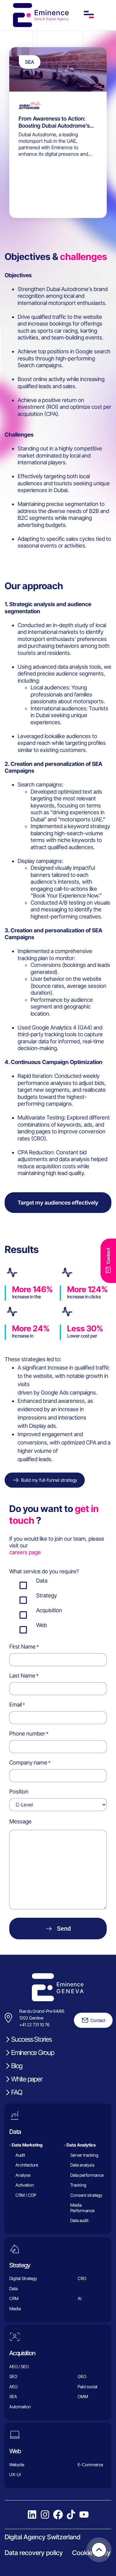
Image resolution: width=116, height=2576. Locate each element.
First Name (22, 1647)
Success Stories (31, 2039)
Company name (28, 1763)
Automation (20, 2407)
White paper (27, 2079)
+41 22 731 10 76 (34, 2025)
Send (64, 1929)
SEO (13, 2377)
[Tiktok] (71, 2515)
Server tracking (84, 2155)
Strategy (20, 2265)
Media (15, 2309)
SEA (13, 2397)
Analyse (23, 2175)
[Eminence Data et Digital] (58, 1987)
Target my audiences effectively (58, 1203)
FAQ (17, 2092)
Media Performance (82, 2208)
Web (15, 2451)
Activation (25, 2185)
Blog (17, 2066)
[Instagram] (45, 2515)
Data (15, 2132)
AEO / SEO (19, 2366)
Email (15, 1705)
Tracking (78, 2185)
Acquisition (22, 2353)
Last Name (22, 1676)
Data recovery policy (34, 2553)
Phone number (27, 1734)
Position (19, 1791)
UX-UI (15, 2475)
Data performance (87, 2175)
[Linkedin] (32, 2515)
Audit (20, 2155)
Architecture (27, 2165)
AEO (13, 2387)
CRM (14, 2299)
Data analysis (82, 2165)
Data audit (79, 2221)
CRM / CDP (26, 2195)
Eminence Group (33, 2052)
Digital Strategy (23, 2279)
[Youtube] (84, 2515)
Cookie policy (91, 2553)
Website (17, 2465)
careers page (25, 1552)
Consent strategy (86, 2195)
